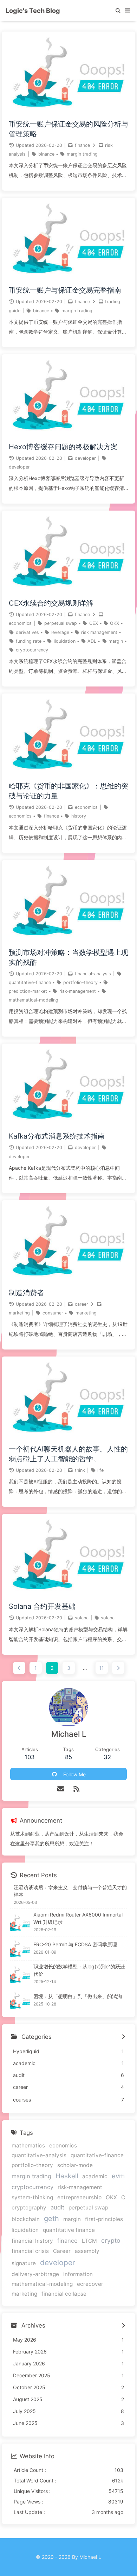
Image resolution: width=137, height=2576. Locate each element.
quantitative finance (69, 2230)
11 (102, 1668)
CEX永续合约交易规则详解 (51, 603)
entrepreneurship (79, 2197)
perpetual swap (61, 623)
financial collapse (64, 2294)
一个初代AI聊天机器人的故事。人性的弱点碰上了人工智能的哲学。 (68, 1454)
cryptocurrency (32, 650)
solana (82, 1618)
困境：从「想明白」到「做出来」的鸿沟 (78, 1996)
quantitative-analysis (39, 2155)
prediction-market (28, 991)
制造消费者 (26, 1293)
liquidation (65, 641)
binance (46, 154)
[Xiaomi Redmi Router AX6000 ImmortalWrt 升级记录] (20, 1922)
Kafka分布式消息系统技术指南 (57, 1136)
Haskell (67, 2176)
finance (82, 145)
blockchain (26, 2219)
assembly (87, 2251)
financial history (32, 2241)
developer (85, 458)
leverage (60, 632)
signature (24, 2263)
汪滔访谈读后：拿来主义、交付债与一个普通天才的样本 (70, 1891)
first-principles (104, 2219)
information (78, 2274)
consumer (53, 1313)
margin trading (82, 154)
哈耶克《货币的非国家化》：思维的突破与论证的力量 (68, 791)
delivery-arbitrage (35, 2274)
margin (116, 641)
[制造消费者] (68, 1279)
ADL (92, 641)
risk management (99, 632)
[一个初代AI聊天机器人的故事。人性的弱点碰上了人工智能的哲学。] (68, 1435)
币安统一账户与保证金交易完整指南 (65, 290)
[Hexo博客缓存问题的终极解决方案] (68, 433)
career (81, 1304)
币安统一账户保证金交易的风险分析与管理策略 (68, 129)
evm (118, 2176)
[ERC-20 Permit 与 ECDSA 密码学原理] (20, 1948)
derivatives (27, 632)
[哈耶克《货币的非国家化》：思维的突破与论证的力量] (68, 772)
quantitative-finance (30, 982)
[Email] (61, 1789)
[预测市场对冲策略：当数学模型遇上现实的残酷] (68, 939)
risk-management (78, 991)
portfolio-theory (80, 982)
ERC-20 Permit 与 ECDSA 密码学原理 (75, 1944)
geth (51, 2219)
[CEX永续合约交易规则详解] (68, 589)
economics (20, 623)
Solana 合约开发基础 (42, 1606)
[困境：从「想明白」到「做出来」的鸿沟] (20, 2000)
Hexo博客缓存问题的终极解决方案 (63, 447)
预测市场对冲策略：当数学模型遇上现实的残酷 (68, 957)
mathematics (28, 2145)
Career (62, 2251)
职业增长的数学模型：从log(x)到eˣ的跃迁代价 (79, 1970)
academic (95, 2176)
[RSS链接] (76, 1789)
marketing (19, 1313)
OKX (115, 623)
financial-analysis (93, 974)
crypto (111, 2240)
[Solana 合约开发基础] (68, 1593)
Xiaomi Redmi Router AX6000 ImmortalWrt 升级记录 (78, 1918)
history (79, 816)
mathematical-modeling (34, 1000)
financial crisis (30, 2251)
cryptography (29, 2208)
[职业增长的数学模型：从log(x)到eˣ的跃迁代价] (20, 1974)
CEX (94, 623)
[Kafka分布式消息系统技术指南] (68, 1122)
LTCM (89, 2241)
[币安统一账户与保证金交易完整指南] (68, 276)
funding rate (29, 641)
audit (57, 2207)
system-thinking (32, 2197)
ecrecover (90, 2284)
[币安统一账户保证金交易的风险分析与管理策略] (68, 110)
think (80, 1470)
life (100, 1470)
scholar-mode (75, 2165)
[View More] (123, 2037)
